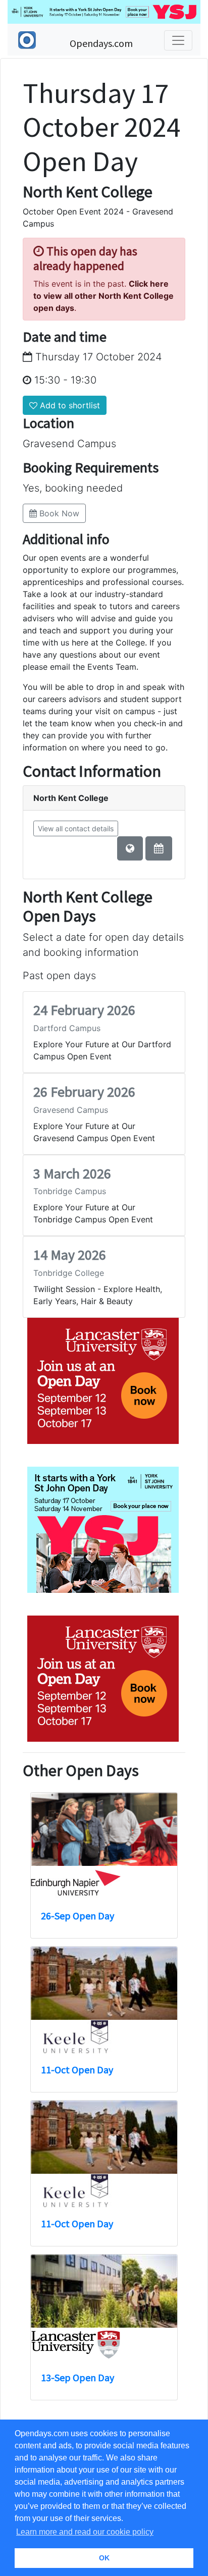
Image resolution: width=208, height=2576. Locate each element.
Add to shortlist (69, 405)
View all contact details (76, 828)
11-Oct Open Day (77, 2070)
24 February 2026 (84, 1010)
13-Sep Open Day (77, 2377)
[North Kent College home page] (130, 848)
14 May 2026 (70, 1255)
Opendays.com (101, 43)
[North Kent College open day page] (159, 848)
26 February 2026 (84, 1092)
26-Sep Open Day (77, 1916)
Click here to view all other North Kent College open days (103, 296)
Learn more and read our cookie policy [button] (85, 2532)
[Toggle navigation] (178, 40)
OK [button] (104, 2558)
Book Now (58, 513)
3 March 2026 (72, 1173)
